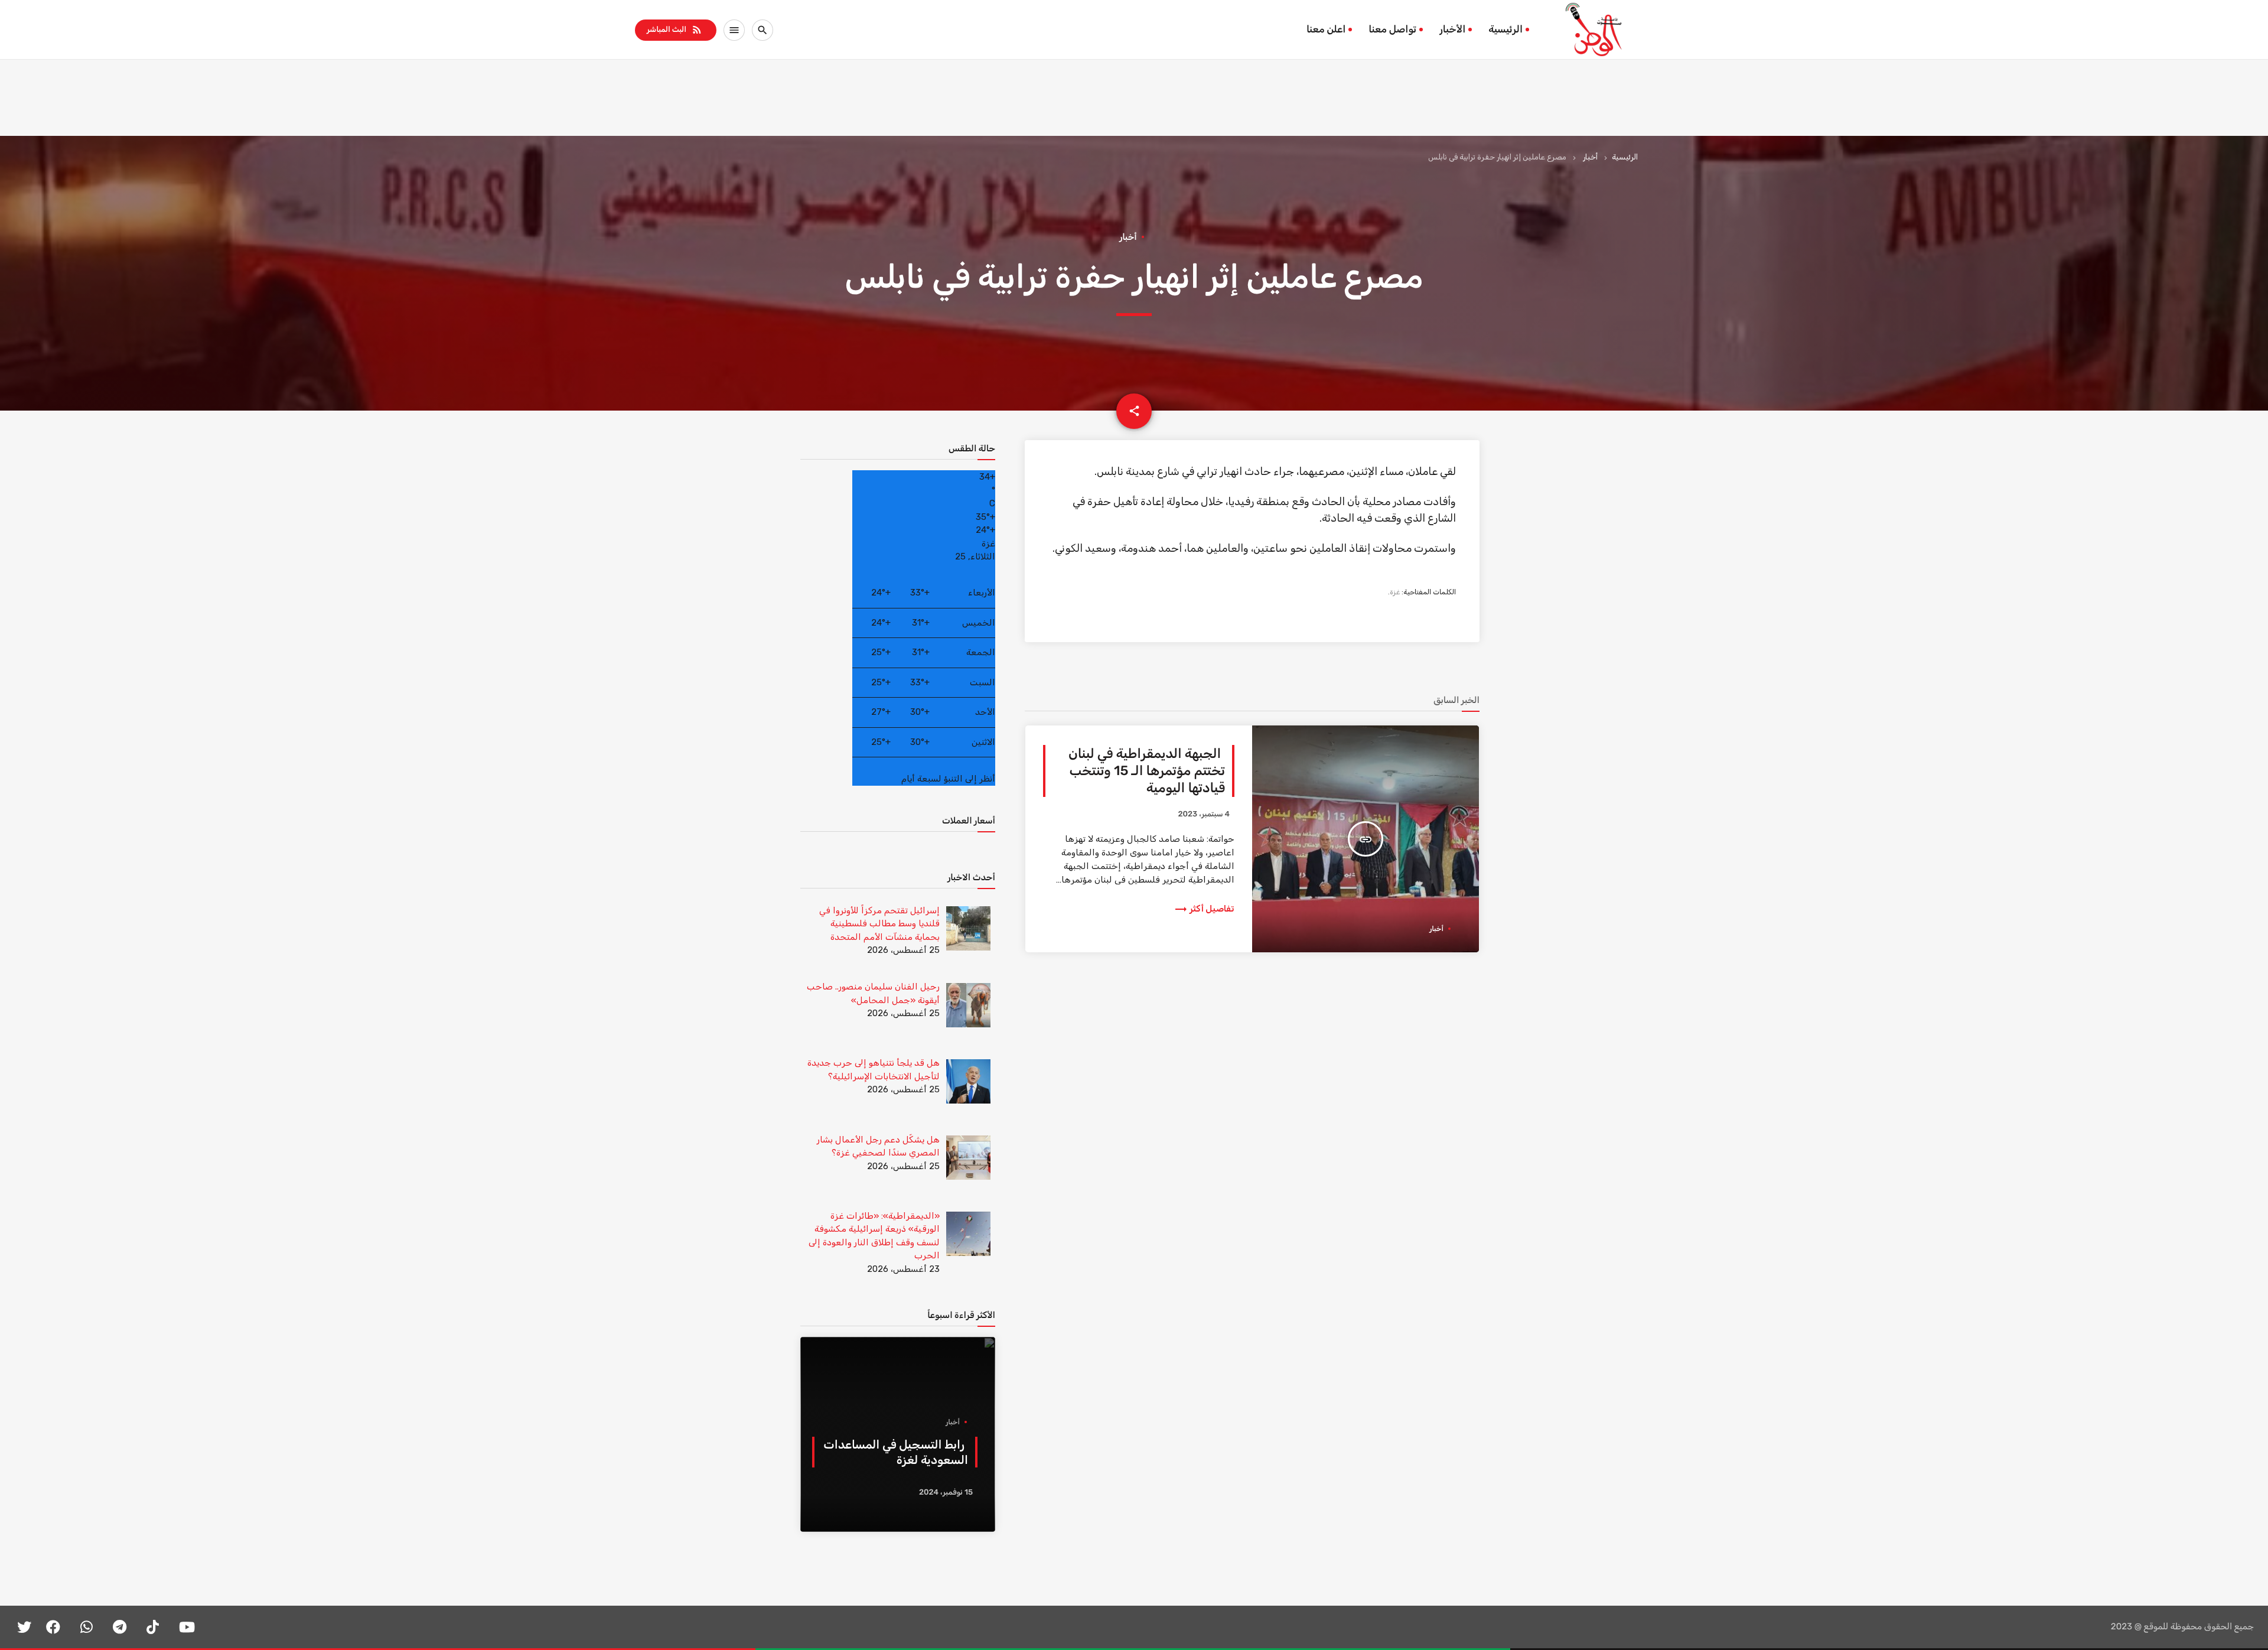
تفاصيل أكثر (1204, 909)
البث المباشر (675, 30)
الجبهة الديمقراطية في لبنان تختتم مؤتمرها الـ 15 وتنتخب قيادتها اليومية (1147, 771)
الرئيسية (1506, 30)
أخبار (1590, 157)
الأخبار (1452, 30)
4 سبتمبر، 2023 (1204, 814)
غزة (1395, 592)
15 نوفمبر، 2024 (946, 1493)
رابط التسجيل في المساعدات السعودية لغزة (896, 1452)
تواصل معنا (1392, 30)
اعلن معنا (1326, 30)
